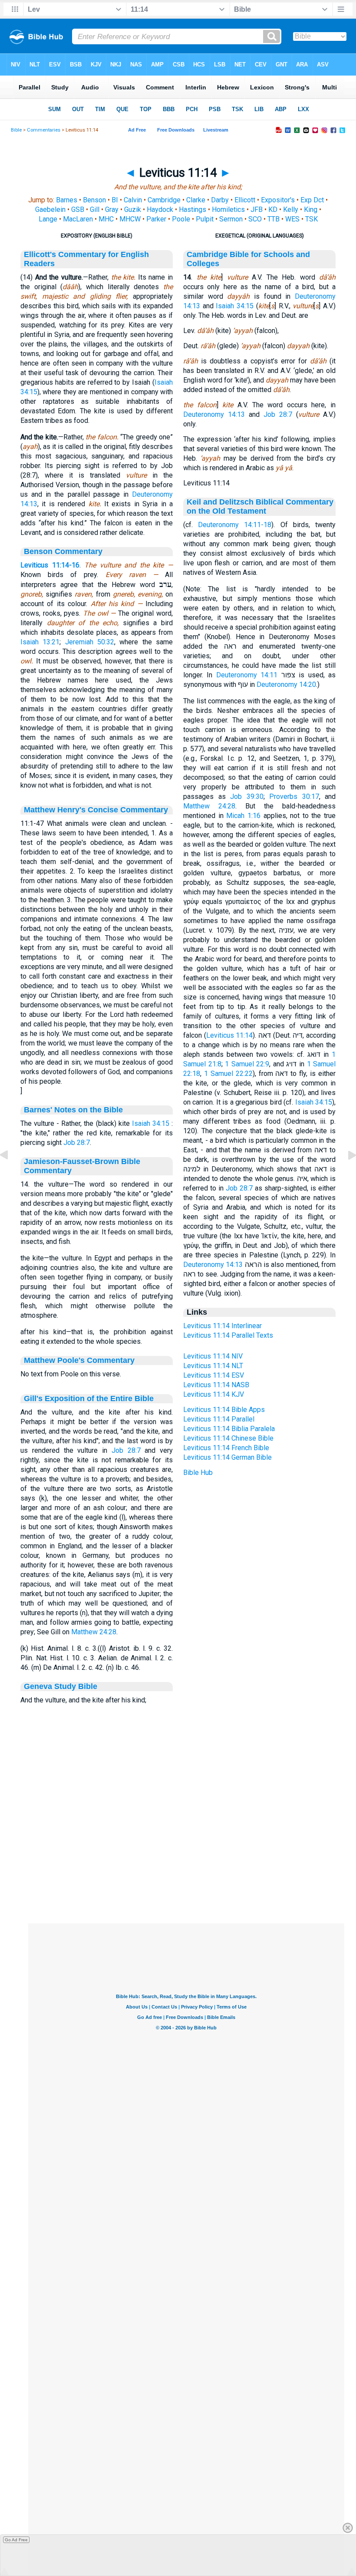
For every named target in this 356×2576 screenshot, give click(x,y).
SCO (255, 219)
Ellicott (245, 200)
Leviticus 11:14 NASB (216, 1385)
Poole (181, 219)
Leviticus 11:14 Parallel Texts (228, 1335)
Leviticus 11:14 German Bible (227, 1457)
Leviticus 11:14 (230, 1035)
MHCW (130, 219)
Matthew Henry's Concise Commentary (96, 810)
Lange (48, 219)
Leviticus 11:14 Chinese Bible (228, 1438)
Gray (112, 209)
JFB (257, 209)
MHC (106, 219)
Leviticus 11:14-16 (50, 565)
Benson (94, 200)
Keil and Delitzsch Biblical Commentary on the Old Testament (260, 506)
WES (292, 219)
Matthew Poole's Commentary (79, 1360)
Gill (95, 209)
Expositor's (278, 200)
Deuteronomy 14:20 (286, 684)
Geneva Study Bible (61, 1686)
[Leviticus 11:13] (11, 1175)
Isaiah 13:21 (40, 642)
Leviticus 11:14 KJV (214, 1394)
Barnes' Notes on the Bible (73, 1110)
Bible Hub (198, 1473)
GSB (78, 209)
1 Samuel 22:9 (247, 1064)
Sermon (231, 219)
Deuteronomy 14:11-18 (235, 525)
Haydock (160, 209)
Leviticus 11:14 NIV (213, 1356)
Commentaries (44, 130)
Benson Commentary (63, 551)
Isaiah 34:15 (151, 1123)
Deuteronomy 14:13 (214, 414)
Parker (156, 219)
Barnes (67, 200)
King (311, 209)
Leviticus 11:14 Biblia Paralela (229, 1429)
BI (115, 200)
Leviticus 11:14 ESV (214, 1375)
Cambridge (164, 200)
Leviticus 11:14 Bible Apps (224, 1410)
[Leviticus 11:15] (345, 1175)
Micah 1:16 (243, 816)
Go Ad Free (16, 2540)
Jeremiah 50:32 (90, 642)
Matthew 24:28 (94, 1632)
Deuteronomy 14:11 (247, 675)
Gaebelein (50, 209)
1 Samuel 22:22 (228, 1074)
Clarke (196, 200)
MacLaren (78, 219)
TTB (274, 219)
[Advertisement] (186, 1870)
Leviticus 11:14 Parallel (219, 1419)
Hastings (193, 209)
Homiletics (228, 209)
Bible (16, 130)
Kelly (291, 209)
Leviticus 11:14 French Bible (226, 1448)
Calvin (133, 200)
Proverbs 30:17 (294, 797)
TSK (311, 219)
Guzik (133, 209)
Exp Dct (312, 200)
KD (273, 209)
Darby (220, 200)
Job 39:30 (247, 797)
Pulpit (205, 219)
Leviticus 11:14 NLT (213, 1366)
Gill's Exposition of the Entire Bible (89, 1398)
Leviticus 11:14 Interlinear (222, 1326)
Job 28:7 (77, 1143)
